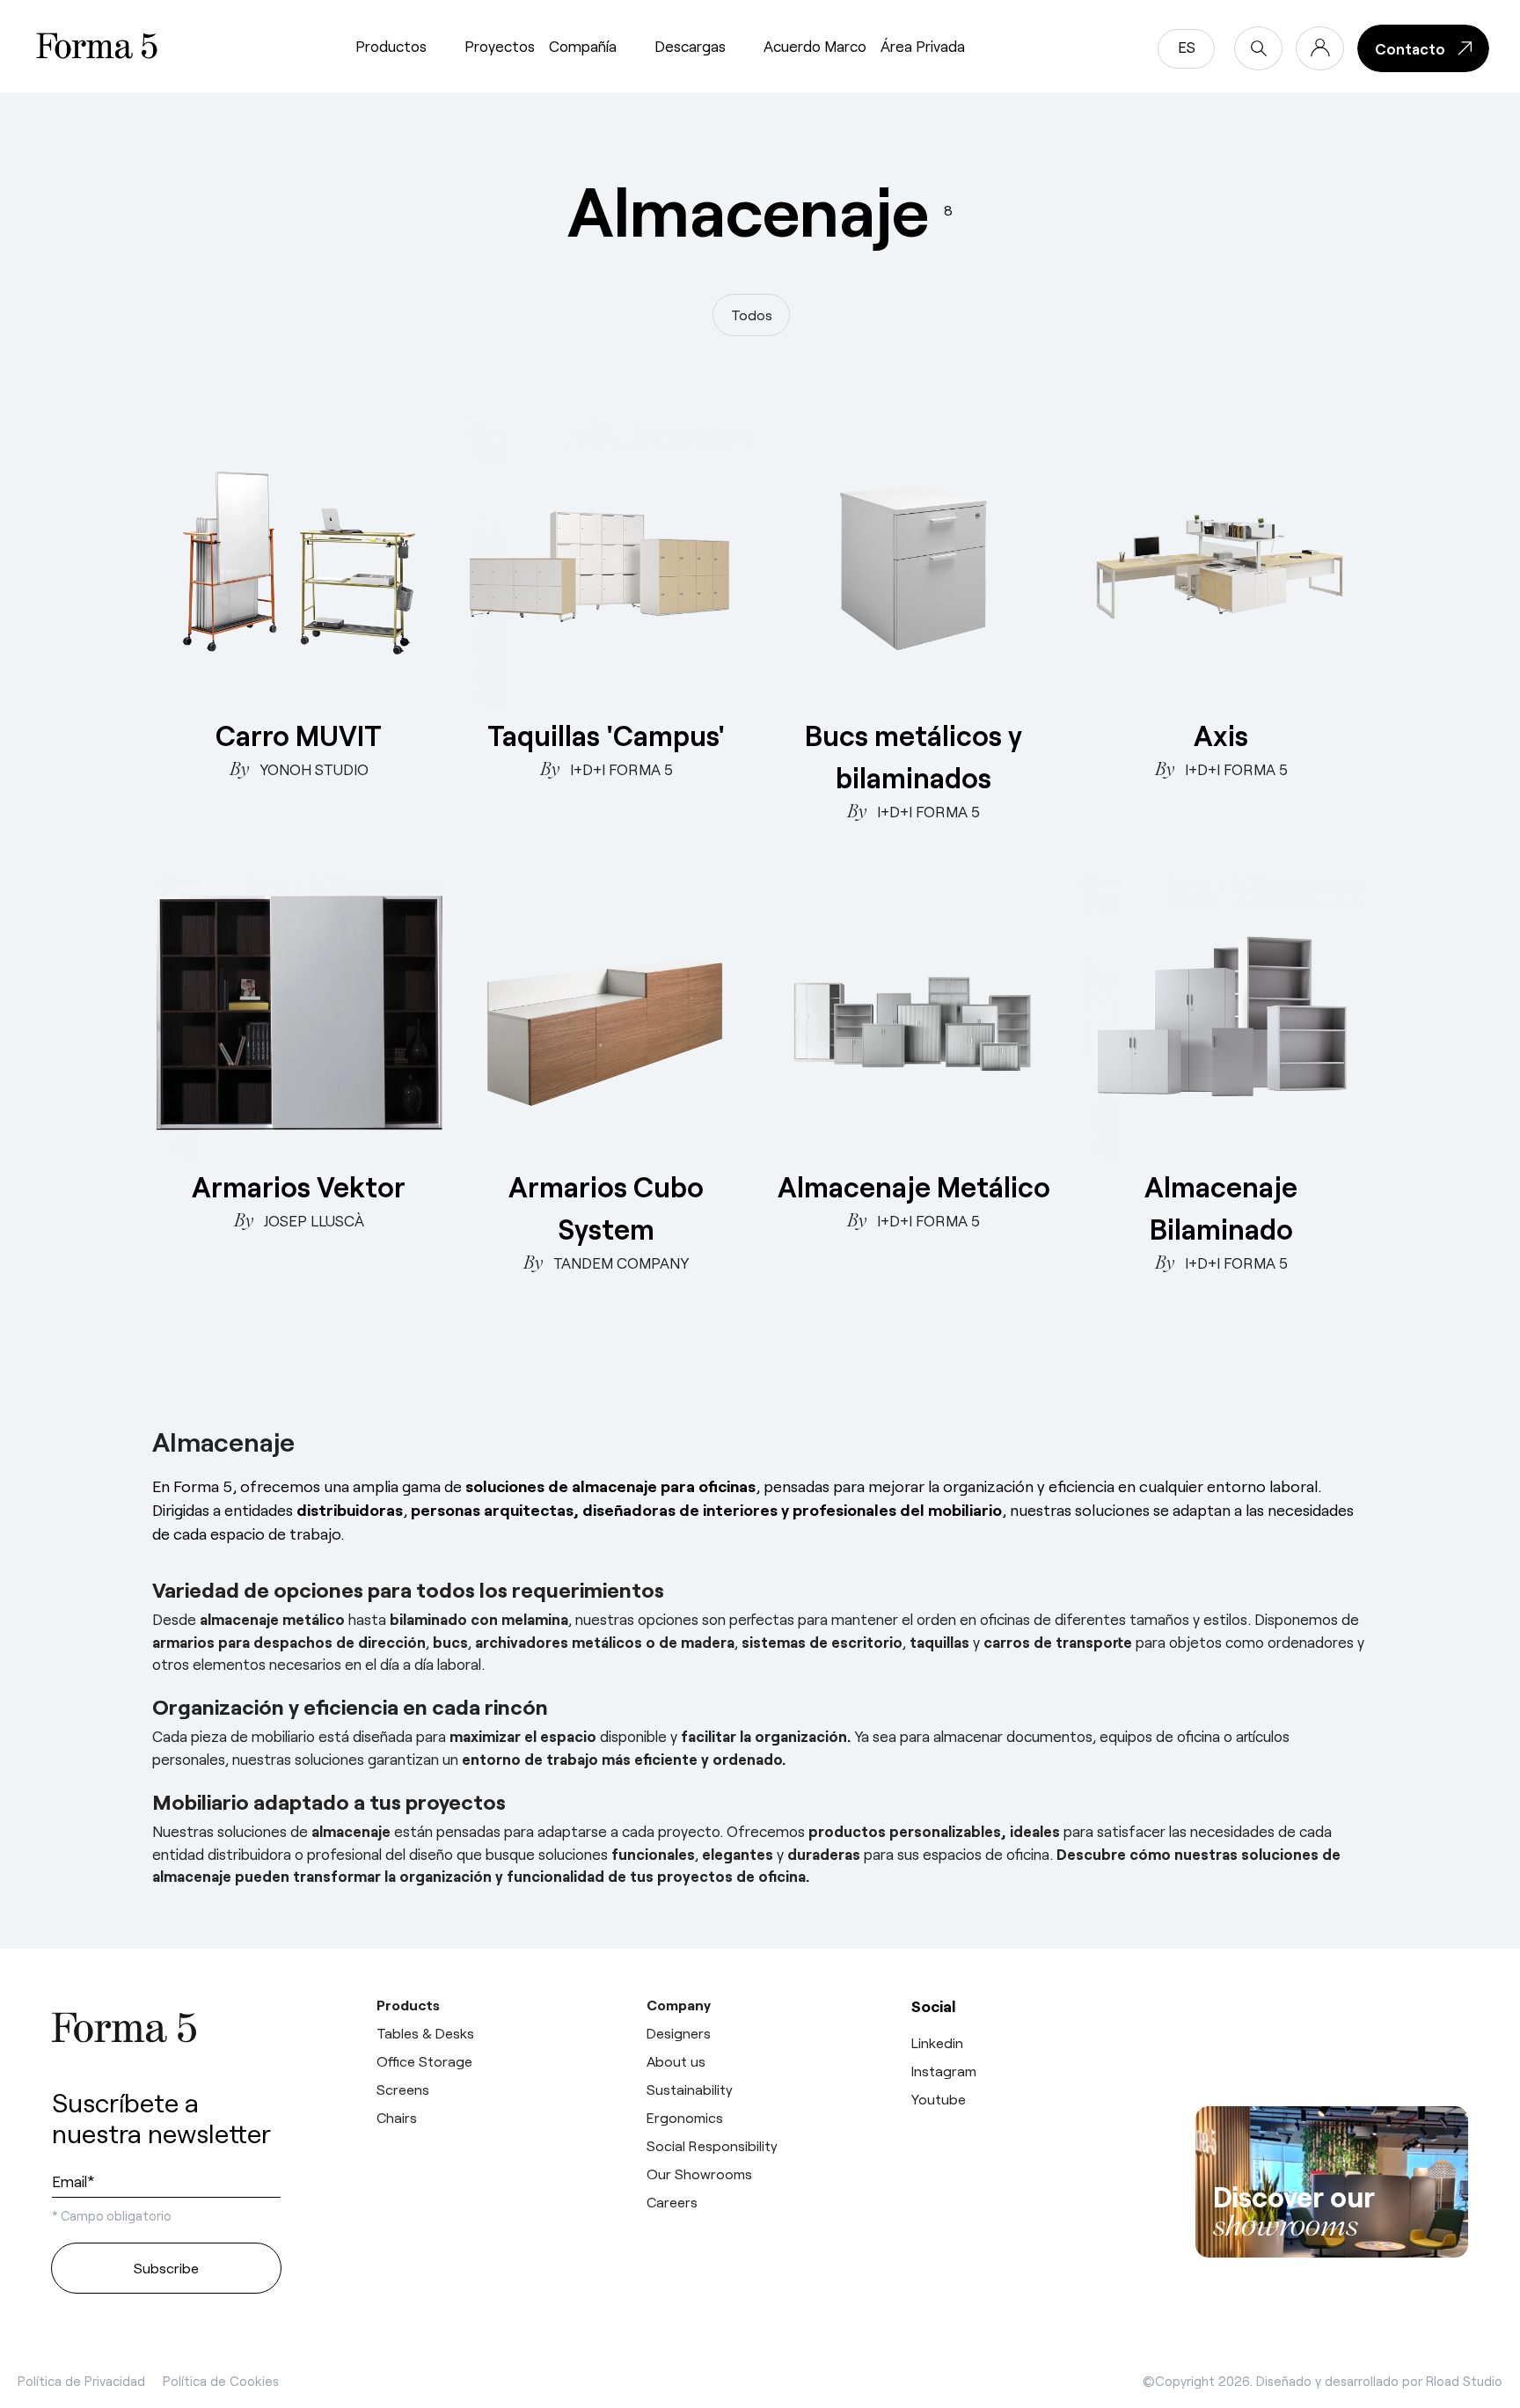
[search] (1258, 48)
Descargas (690, 46)
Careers (672, 2202)
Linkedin (937, 2042)
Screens (403, 2089)
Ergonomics (685, 2117)
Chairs (397, 2117)
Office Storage (424, 2061)
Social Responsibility (712, 2145)
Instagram (944, 2071)
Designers (679, 2033)
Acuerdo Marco (815, 46)
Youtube (939, 2099)
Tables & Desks (425, 2033)
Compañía (583, 46)
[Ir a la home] (166, 2027)
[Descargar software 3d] (1332, 2038)
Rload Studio (1464, 2381)
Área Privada (923, 46)
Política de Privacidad (81, 2381)
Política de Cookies (221, 2381)
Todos (752, 315)
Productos (391, 46)
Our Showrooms (699, 2174)
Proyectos (500, 46)
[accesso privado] (1320, 48)
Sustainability (690, 2089)
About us (676, 2061)
